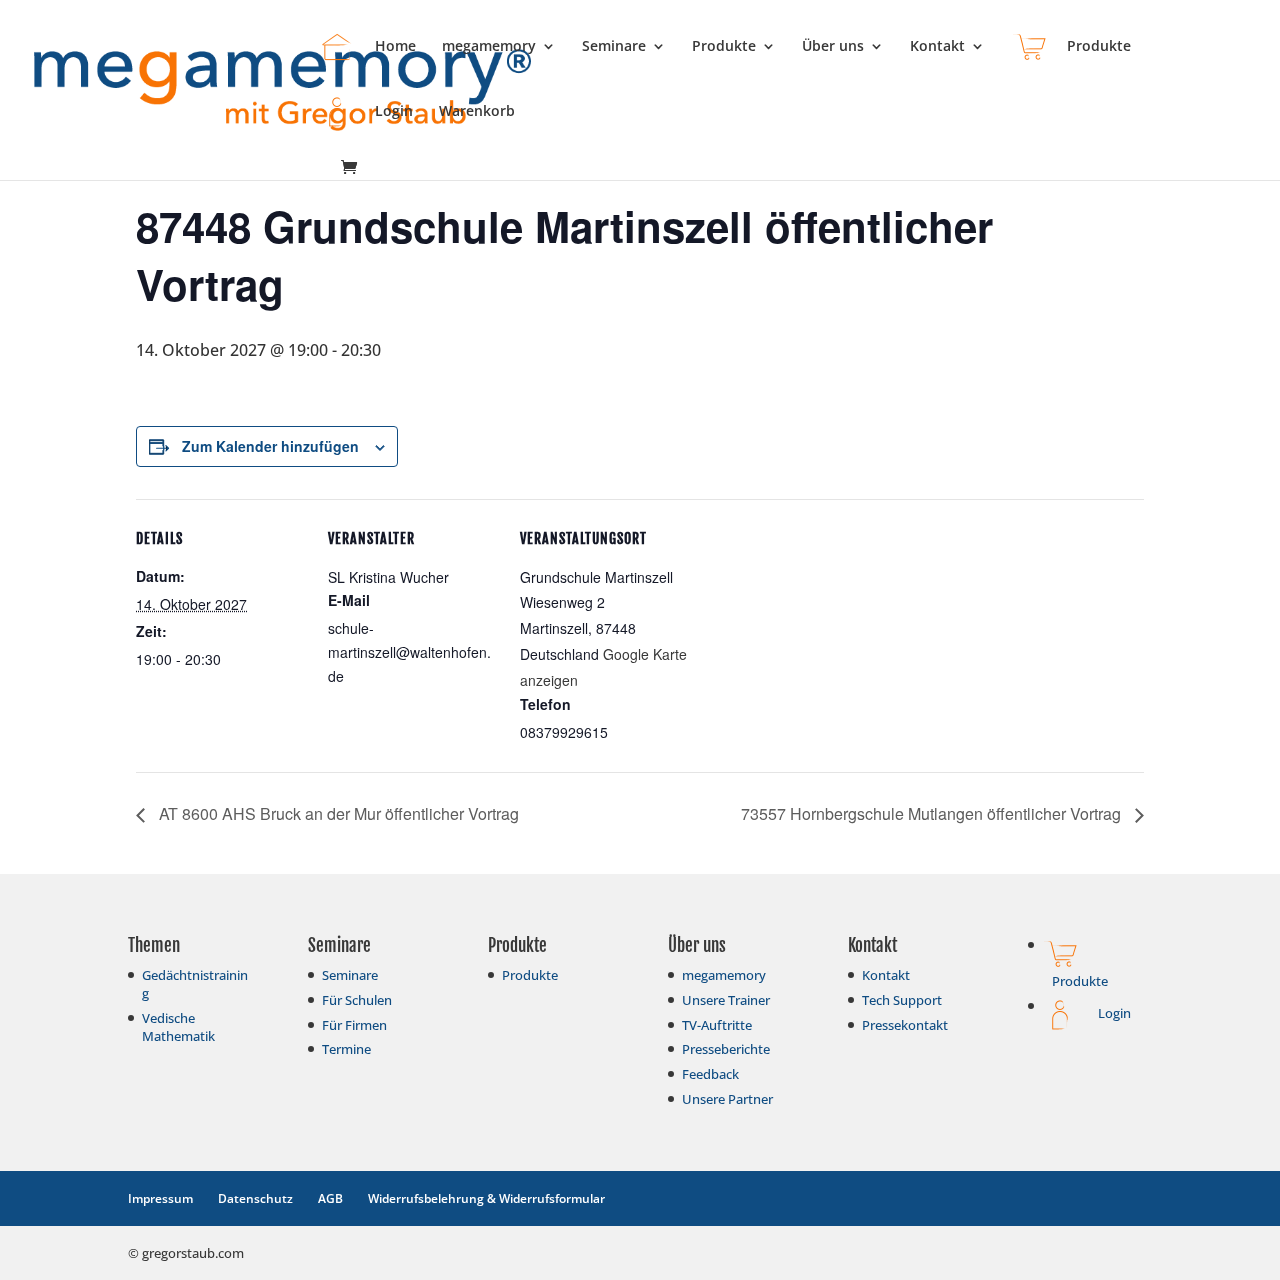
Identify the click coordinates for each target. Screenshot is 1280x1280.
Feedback (710, 1074)
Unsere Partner (727, 1099)
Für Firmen (354, 1025)
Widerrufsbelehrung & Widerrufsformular (486, 1198)
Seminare (614, 47)
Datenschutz (255, 1198)
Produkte (724, 47)
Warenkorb (477, 112)
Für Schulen (357, 1000)
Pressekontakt (905, 1025)
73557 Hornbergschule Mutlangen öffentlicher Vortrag (933, 813)
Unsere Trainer (726, 1000)
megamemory (489, 47)
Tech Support (902, 1000)
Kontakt (937, 47)
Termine (346, 1049)
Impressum (160, 1198)
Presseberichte (726, 1049)
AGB (330, 1198)
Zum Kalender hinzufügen (270, 446)
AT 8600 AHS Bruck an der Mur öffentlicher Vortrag (337, 813)
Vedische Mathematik (178, 1027)
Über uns (833, 47)
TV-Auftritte (717, 1025)
